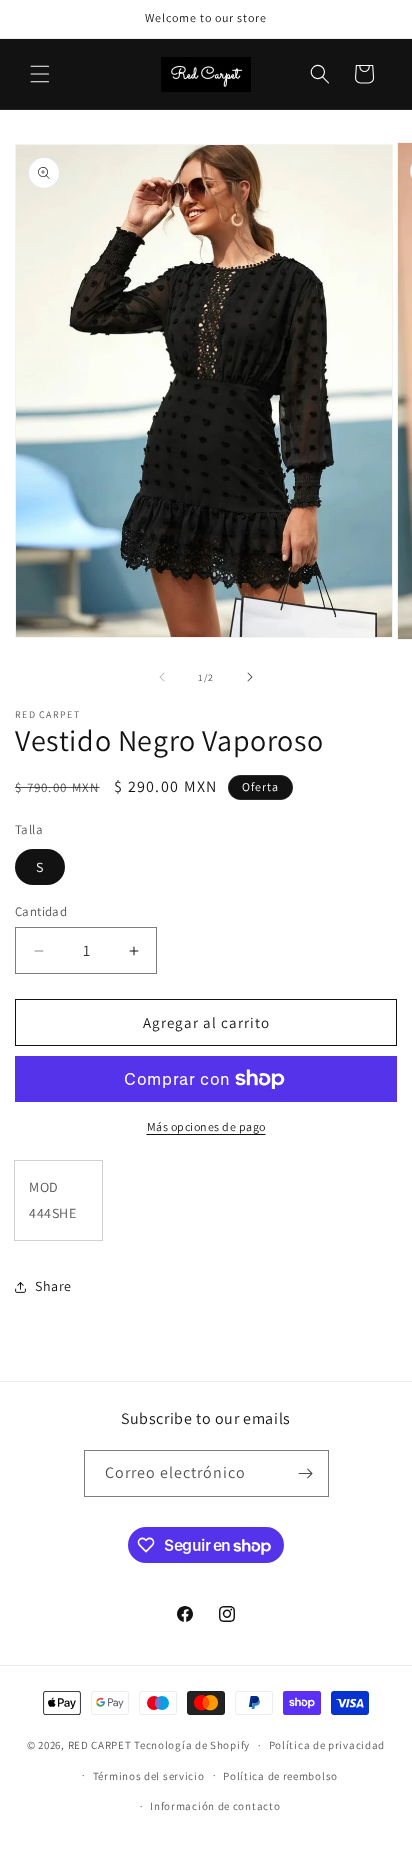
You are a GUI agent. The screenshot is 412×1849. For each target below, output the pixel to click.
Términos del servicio (149, 1776)
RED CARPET (100, 1745)
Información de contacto (215, 1806)
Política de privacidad (327, 1745)
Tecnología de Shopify (192, 1745)
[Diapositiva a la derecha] (250, 677)
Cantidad (41, 911)
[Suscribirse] (306, 1473)
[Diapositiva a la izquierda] (162, 677)
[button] (40, 74)
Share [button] (53, 1286)
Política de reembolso (280, 1776)
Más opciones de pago (206, 1126)
